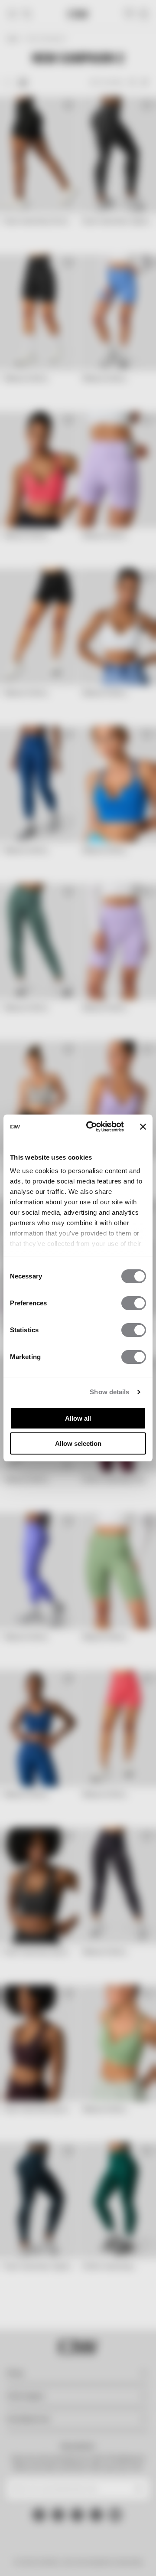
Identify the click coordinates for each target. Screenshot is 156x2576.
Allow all (78, 1418)
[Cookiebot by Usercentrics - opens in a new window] (91, 1127)
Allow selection (78, 1443)
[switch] (134, 1303)
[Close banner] (143, 1127)
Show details (109, 1392)
